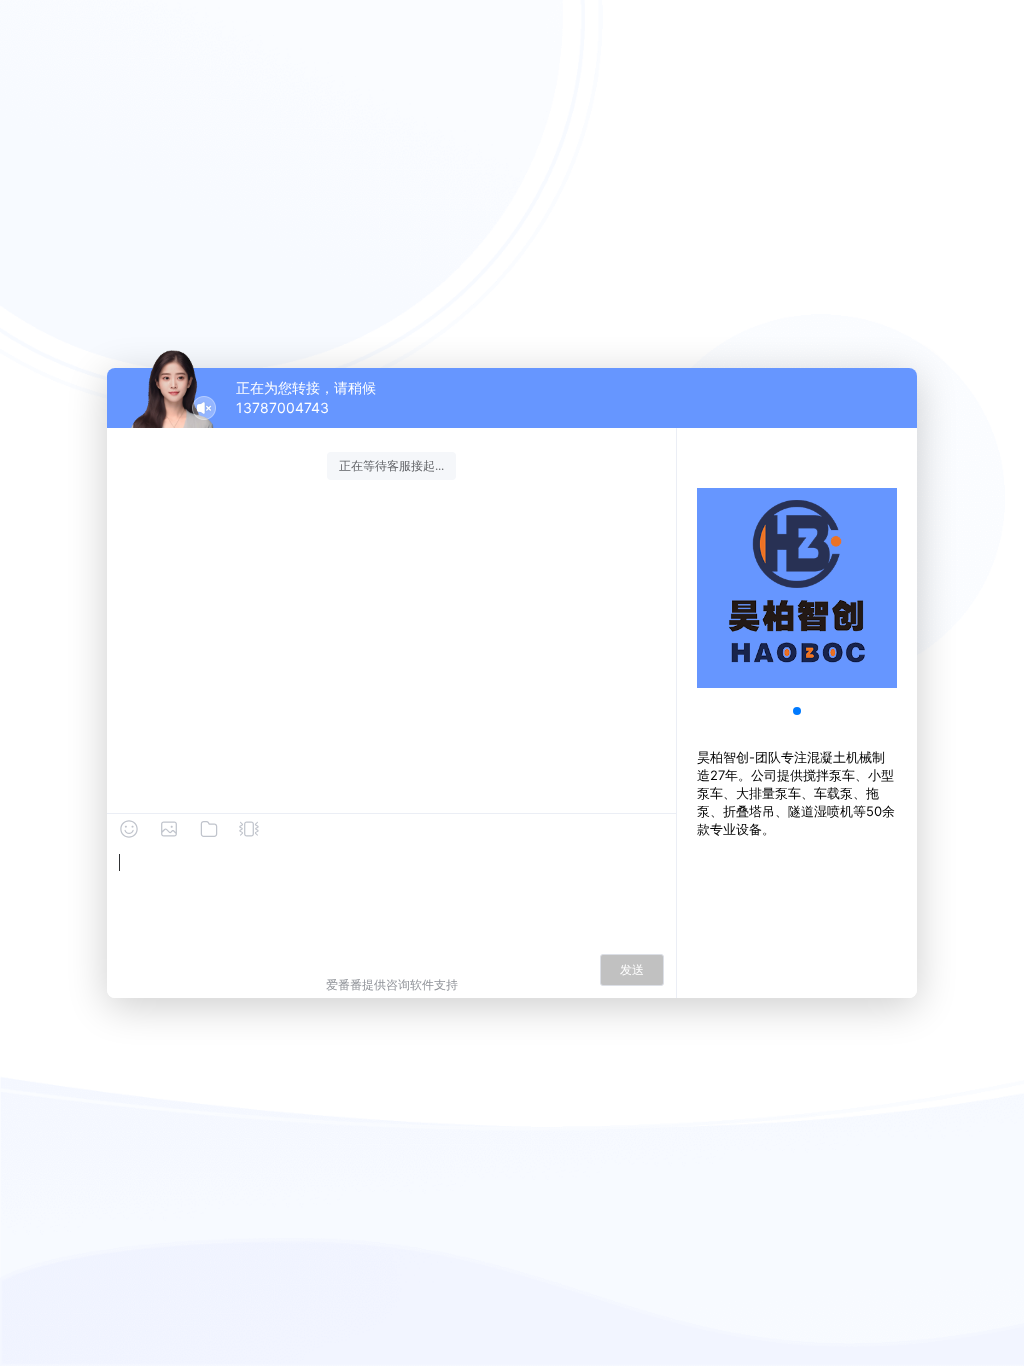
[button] (797, 711)
